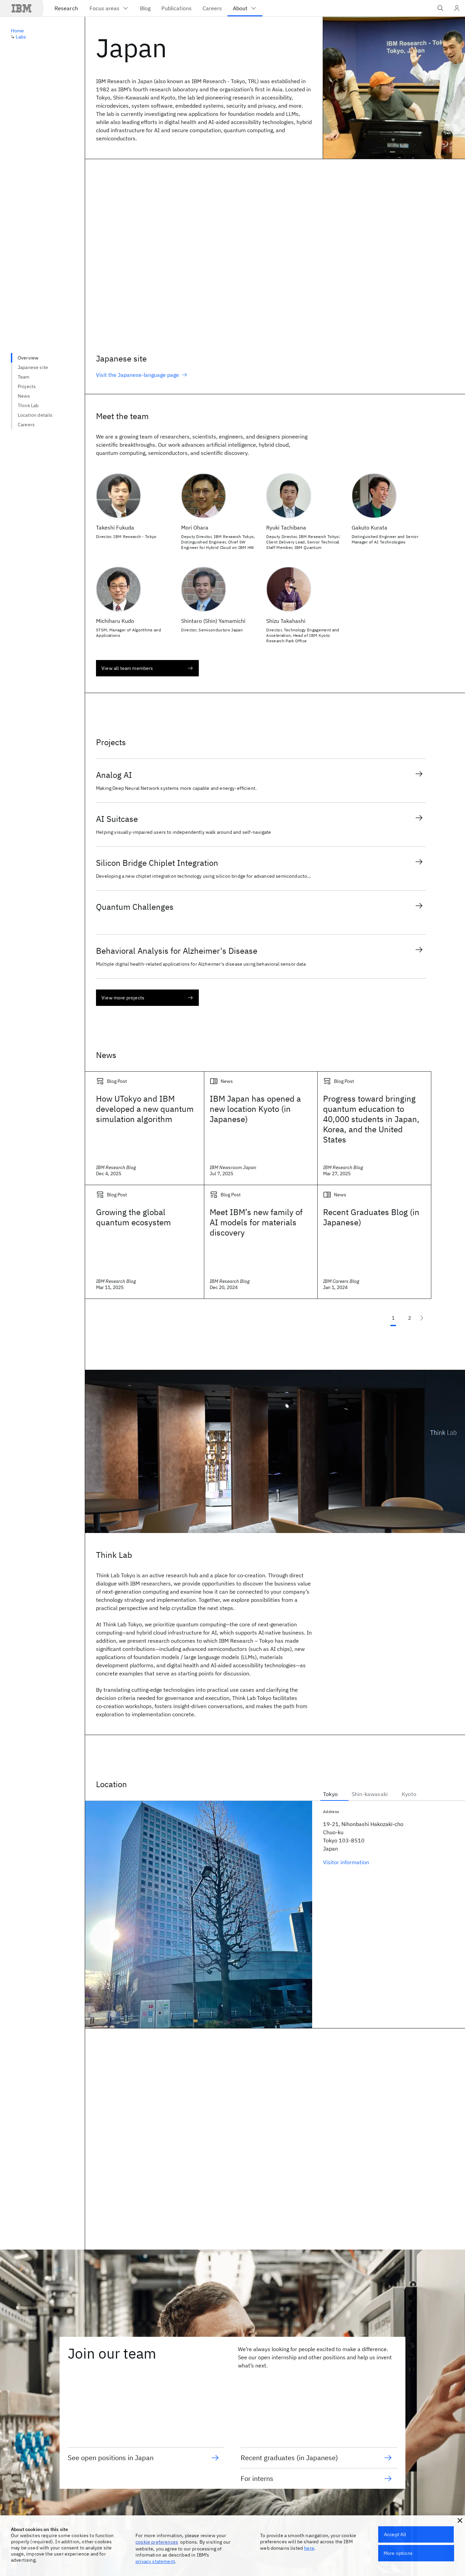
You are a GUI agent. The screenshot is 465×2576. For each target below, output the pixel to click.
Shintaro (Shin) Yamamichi (213, 621)
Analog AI (114, 775)
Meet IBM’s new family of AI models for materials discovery (256, 1222)
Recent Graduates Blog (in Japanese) (371, 1217)
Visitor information (346, 1862)
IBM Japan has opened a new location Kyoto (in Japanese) (255, 1109)
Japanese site (33, 367)
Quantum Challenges (135, 907)
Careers (26, 425)
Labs (21, 37)
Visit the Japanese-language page (138, 375)
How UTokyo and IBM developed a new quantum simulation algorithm (145, 1109)
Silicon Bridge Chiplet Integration (157, 863)
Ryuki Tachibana (286, 527)
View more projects (123, 998)
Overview (28, 358)
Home (18, 31)
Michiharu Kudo (115, 621)
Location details (35, 415)
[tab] (334, 1793)
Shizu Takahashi (286, 621)
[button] (460, 2520)
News (24, 396)
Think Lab (28, 405)
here (309, 2548)
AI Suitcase (117, 819)
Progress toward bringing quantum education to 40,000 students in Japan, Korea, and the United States (371, 1119)
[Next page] (422, 1318)
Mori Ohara (195, 527)
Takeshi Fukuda (115, 527)
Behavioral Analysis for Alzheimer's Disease (177, 951)
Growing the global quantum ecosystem (133, 1217)
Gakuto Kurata (370, 527)
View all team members (127, 668)
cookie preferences (157, 2542)
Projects (27, 386)
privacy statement (155, 2561)
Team (24, 377)
